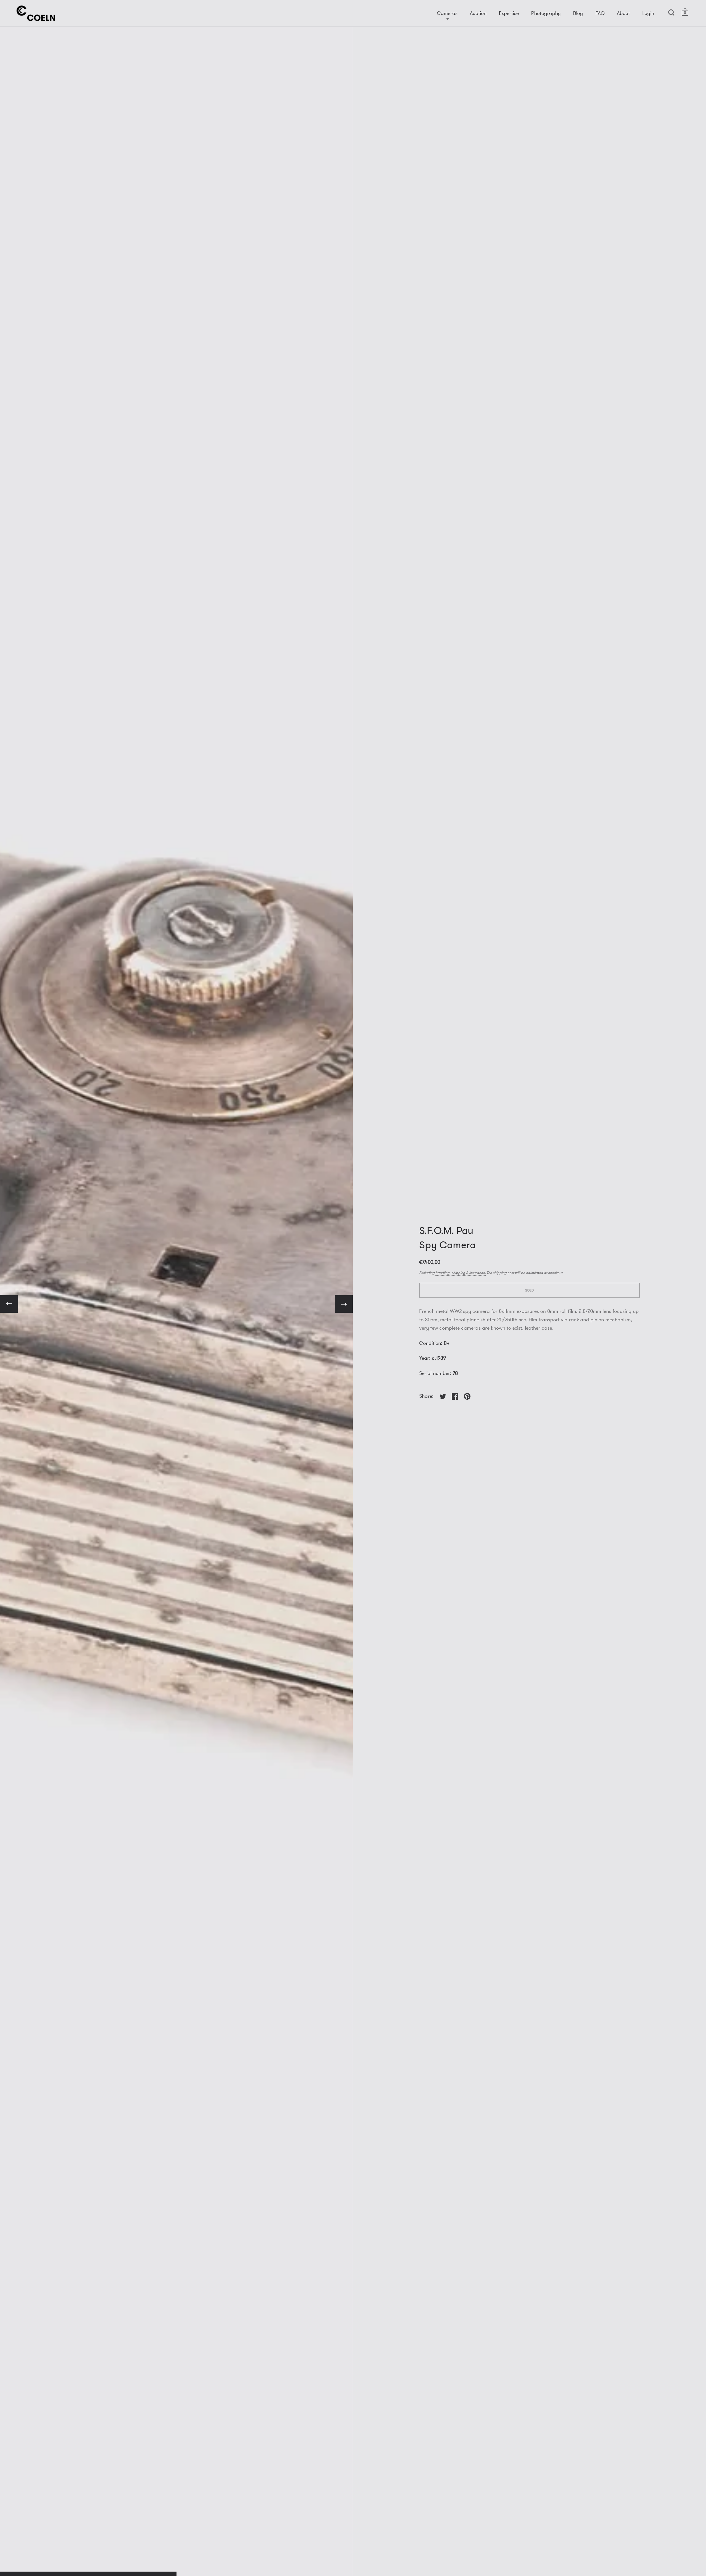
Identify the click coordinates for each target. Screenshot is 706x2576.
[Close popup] (410, 1225)
